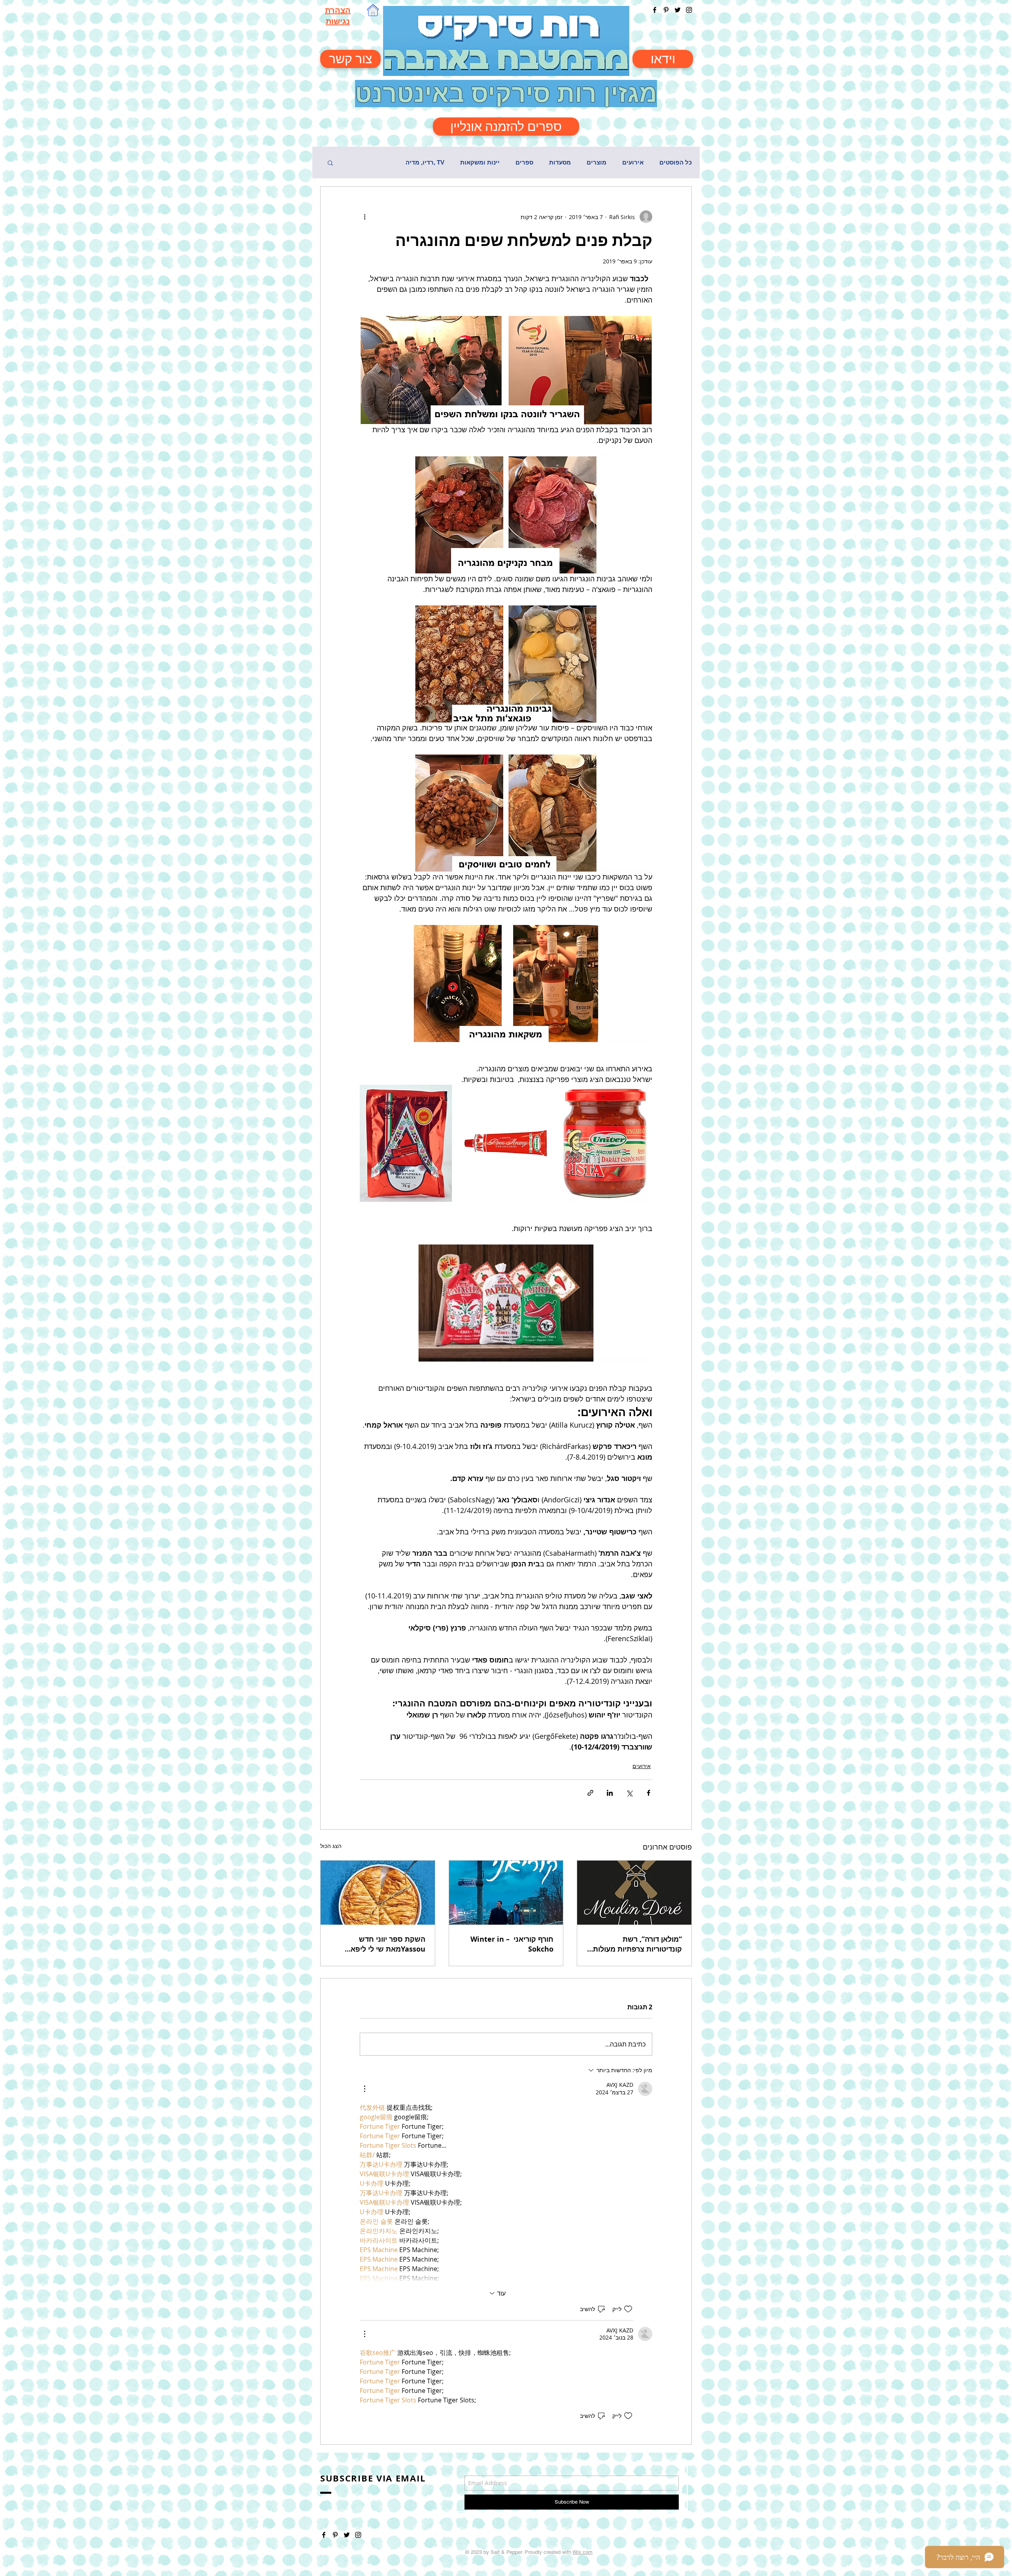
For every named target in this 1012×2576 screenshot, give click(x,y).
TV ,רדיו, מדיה (425, 162)
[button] (330, 163)
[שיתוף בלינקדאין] (610, 1793)
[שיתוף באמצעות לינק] (590, 1793)
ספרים (524, 162)
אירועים (633, 162)
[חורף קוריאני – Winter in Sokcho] (506, 1893)
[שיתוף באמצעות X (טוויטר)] (629, 1793)
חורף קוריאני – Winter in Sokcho (512, 1944)
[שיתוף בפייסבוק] (649, 1793)
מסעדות (560, 162)
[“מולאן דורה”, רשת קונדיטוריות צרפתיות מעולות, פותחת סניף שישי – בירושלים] (634, 1893)
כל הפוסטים (676, 162)
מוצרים (597, 162)
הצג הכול (331, 1846)
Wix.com (582, 2552)
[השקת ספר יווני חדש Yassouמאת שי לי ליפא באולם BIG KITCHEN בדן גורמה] (378, 1893)
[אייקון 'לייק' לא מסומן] (628, 2309)
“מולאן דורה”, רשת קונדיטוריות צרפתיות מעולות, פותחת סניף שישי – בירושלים (635, 1944)
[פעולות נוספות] (364, 217)
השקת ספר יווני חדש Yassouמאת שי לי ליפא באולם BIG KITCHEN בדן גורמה (385, 1944)
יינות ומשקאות (480, 162)
